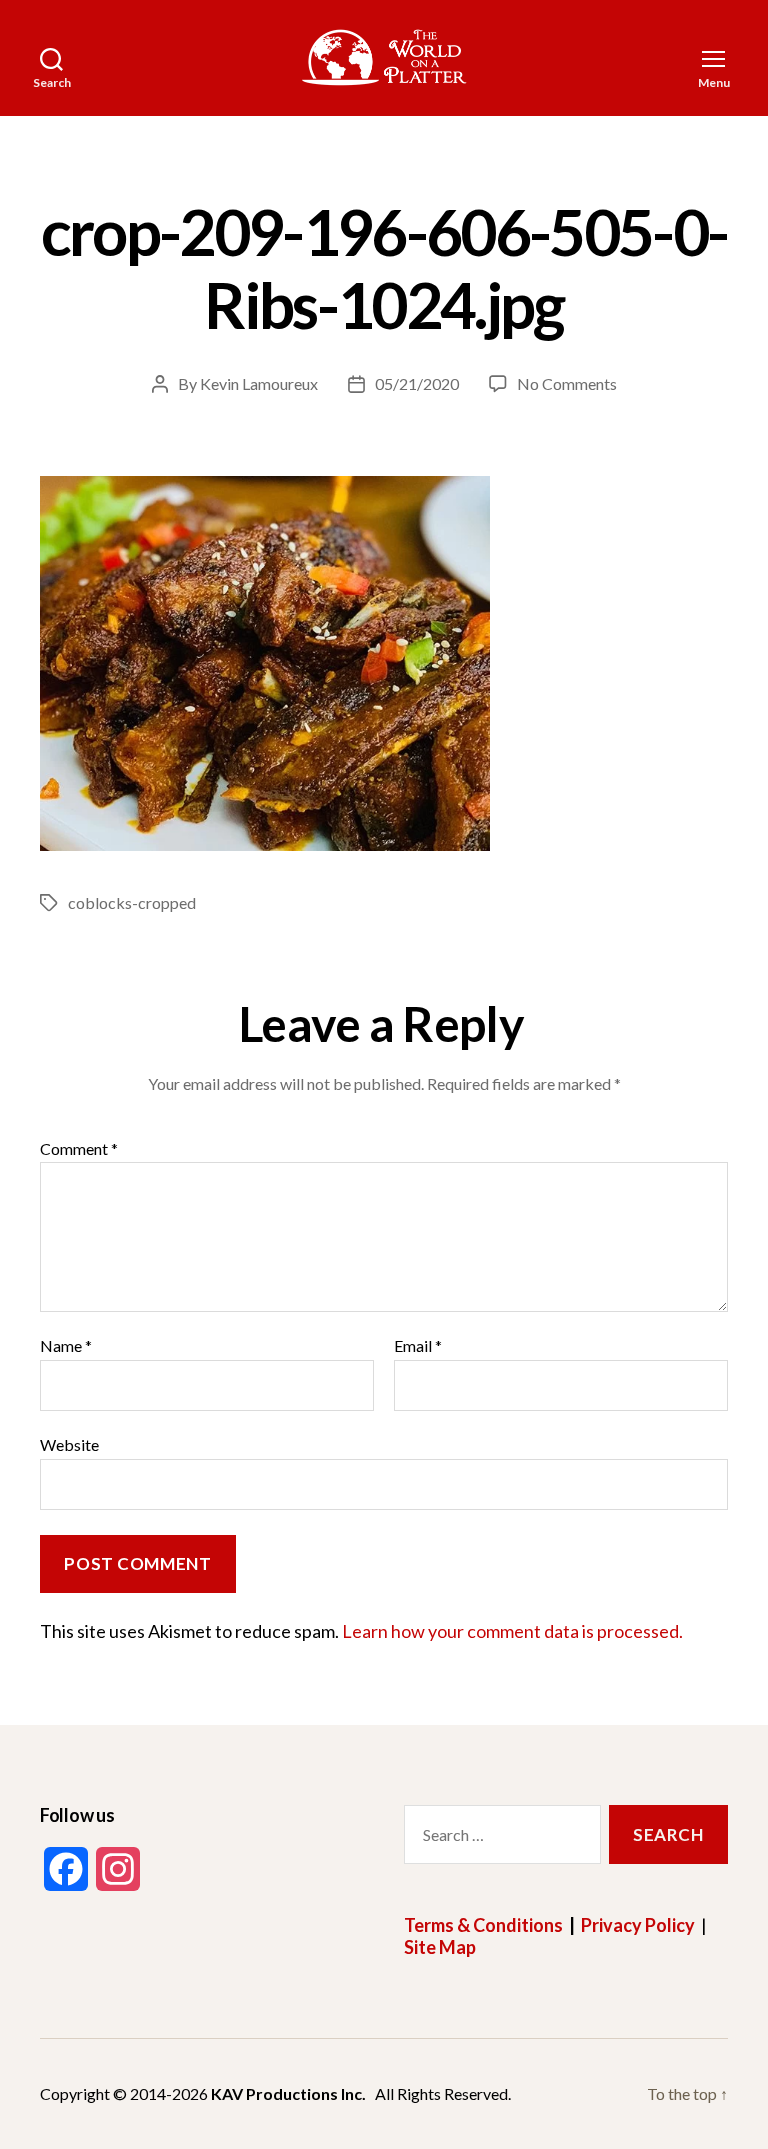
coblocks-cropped (132, 902)
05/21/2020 (417, 383)
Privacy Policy (638, 1925)
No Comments (567, 383)
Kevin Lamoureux (259, 383)
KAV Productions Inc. (288, 2093)
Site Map (440, 1947)
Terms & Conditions (483, 1925)
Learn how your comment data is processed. (512, 1631)
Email (418, 1346)
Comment (79, 1149)
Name (66, 1346)
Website (69, 1444)
